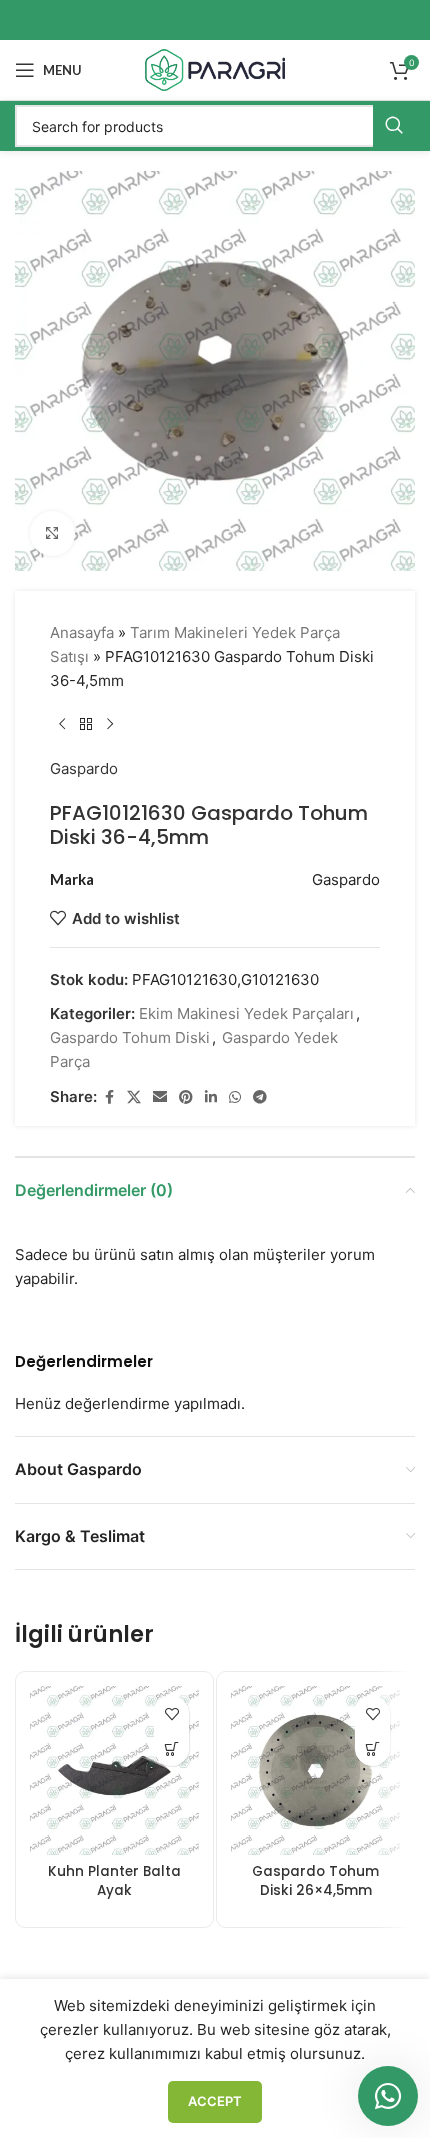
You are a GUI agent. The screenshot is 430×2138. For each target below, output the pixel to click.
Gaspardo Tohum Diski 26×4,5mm (315, 1881)
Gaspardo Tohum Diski (130, 1037)
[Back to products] (86, 725)
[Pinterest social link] (186, 1097)
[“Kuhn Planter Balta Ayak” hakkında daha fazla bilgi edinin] (171, 1748)
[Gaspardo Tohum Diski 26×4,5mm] (315, 1771)
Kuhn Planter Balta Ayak (114, 1881)
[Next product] (110, 725)
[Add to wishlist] (171, 1713)
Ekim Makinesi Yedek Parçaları (246, 1013)
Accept (215, 2101)
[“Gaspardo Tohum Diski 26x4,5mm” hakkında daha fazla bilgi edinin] (372, 1748)
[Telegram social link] (260, 1097)
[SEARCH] (394, 126)
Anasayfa (82, 632)
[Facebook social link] (109, 1097)
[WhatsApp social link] (235, 1097)
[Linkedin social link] (211, 1097)
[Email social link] (160, 1097)
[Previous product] (62, 725)
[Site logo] (215, 68)
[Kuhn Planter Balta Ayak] (114, 1771)
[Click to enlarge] (52, 533)
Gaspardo (84, 768)
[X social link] (134, 1097)
